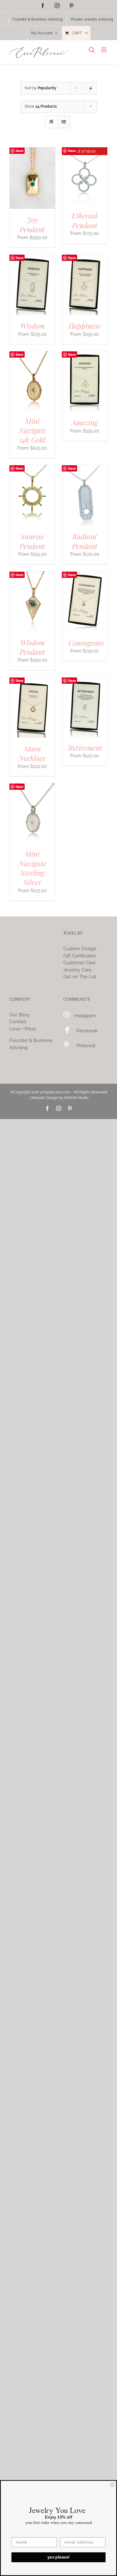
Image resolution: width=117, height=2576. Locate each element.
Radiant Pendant (85, 541)
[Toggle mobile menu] (104, 50)
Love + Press (23, 1029)
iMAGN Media (76, 1098)
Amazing (85, 422)
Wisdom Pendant (32, 647)
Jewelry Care (77, 970)
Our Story (19, 1015)
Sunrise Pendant (32, 541)
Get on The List (80, 977)
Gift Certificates (80, 956)
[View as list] (64, 122)
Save (19, 151)
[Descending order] (91, 88)
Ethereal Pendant (85, 220)
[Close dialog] (112, 2485)
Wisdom (32, 326)
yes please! (59, 2557)
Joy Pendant (32, 224)
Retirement (85, 748)
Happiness (85, 326)
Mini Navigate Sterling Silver (32, 868)
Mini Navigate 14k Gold (32, 430)
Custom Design (80, 949)
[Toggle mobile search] (92, 50)
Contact (18, 1022)
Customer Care (80, 963)
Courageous (86, 643)
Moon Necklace (32, 753)
